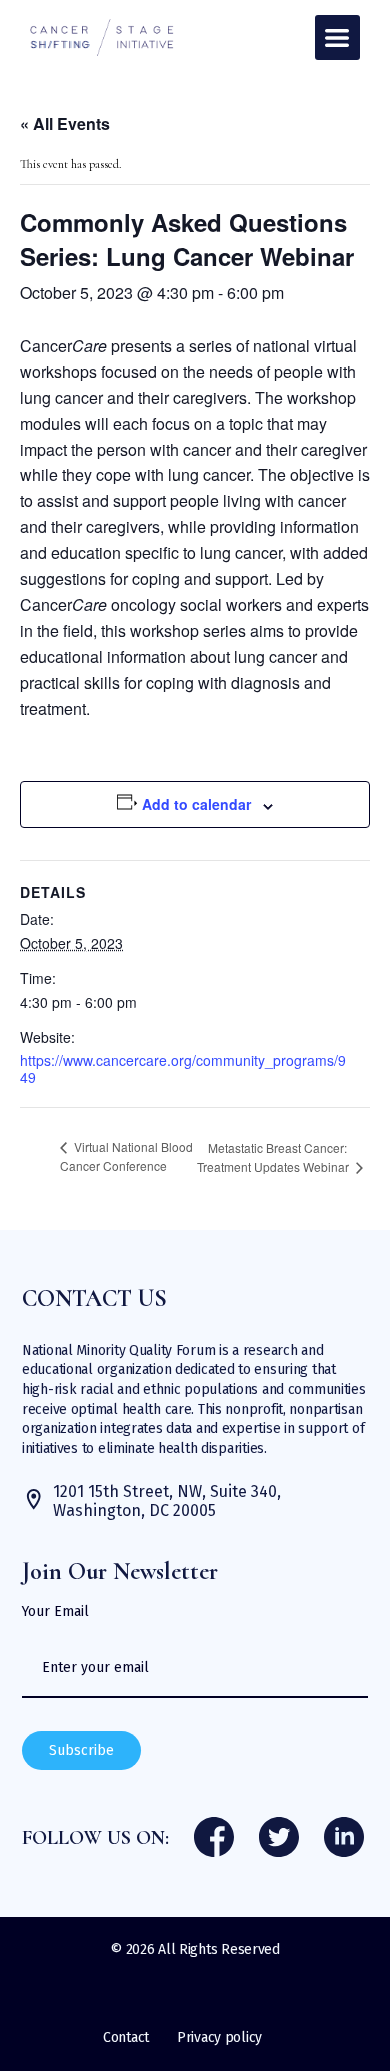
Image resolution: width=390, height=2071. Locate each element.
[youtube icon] (344, 1838)
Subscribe (81, 1750)
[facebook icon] (214, 1838)
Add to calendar (196, 804)
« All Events (65, 123)
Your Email (55, 1612)
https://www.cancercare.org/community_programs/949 (183, 1068)
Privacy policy (219, 2037)
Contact (126, 2037)
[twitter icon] (279, 1838)
